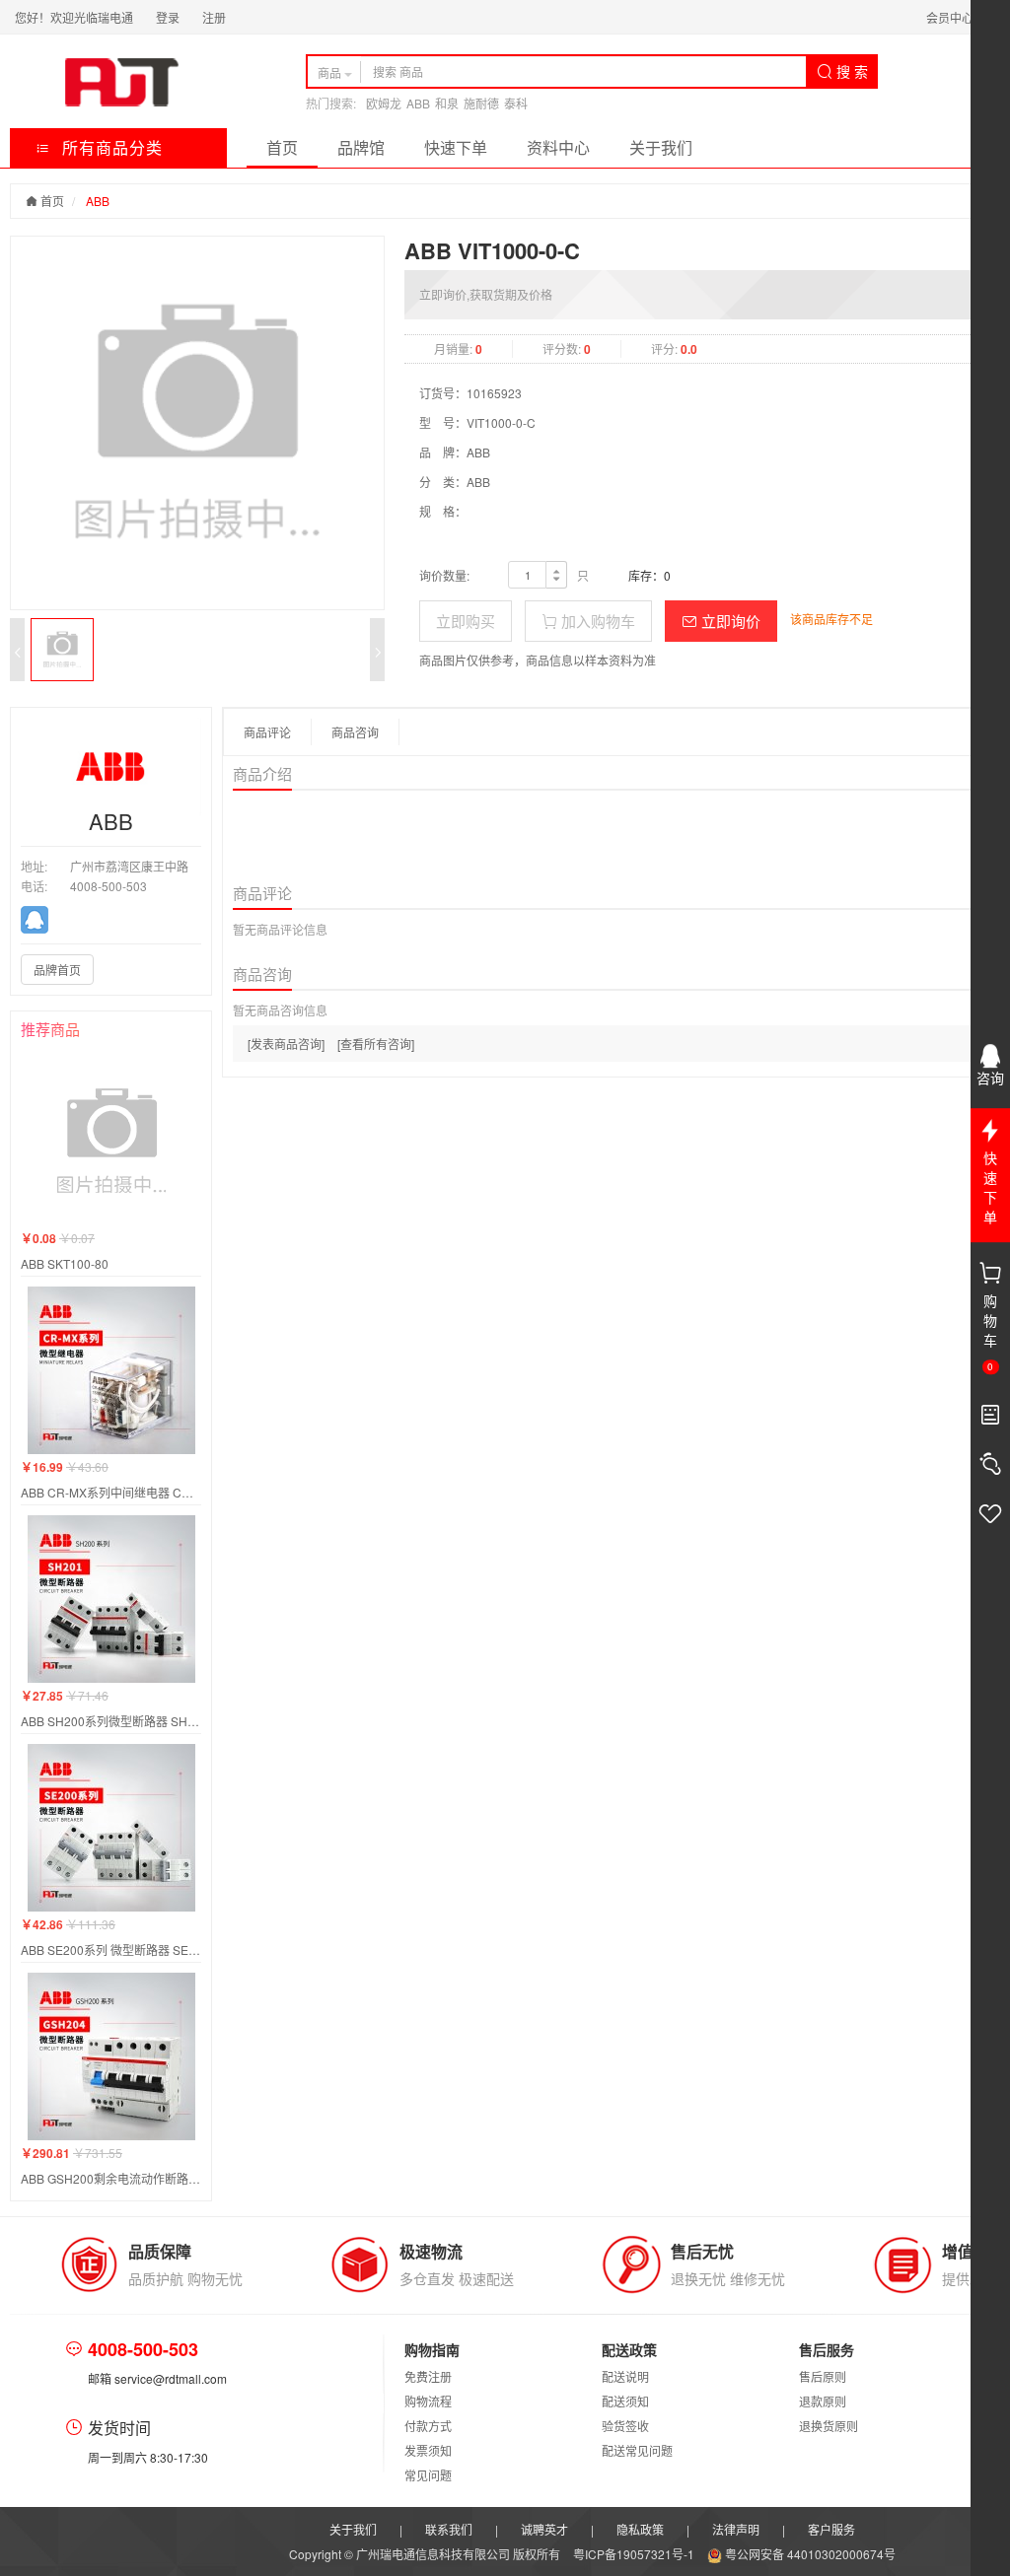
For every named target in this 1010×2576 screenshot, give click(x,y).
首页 (282, 147)
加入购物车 (596, 621)
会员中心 (950, 17)
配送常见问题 (637, 2450)
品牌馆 (361, 147)
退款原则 (823, 2401)
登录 (168, 17)
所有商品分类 (110, 147)
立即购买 (466, 621)
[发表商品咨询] (286, 1044)
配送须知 (625, 2401)
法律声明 (736, 2529)
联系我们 (449, 2529)
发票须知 (428, 2450)
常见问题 (428, 2475)
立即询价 (729, 621)
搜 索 (850, 71)
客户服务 (831, 2529)
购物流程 (428, 2401)
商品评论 (267, 732)
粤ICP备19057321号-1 (635, 2554)
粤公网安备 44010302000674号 (809, 2554)
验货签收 (625, 2426)
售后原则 (823, 2376)
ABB (418, 103)
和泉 (447, 103)
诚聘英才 (544, 2529)
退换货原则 (829, 2426)
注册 (214, 17)
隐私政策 (640, 2529)
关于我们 (661, 147)
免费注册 (428, 2376)
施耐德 (481, 103)
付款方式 (428, 2426)
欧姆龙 (384, 103)
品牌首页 (57, 970)
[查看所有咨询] (376, 1044)
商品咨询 (355, 732)
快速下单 (456, 147)
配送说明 (625, 2376)
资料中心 (558, 147)
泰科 (516, 103)
